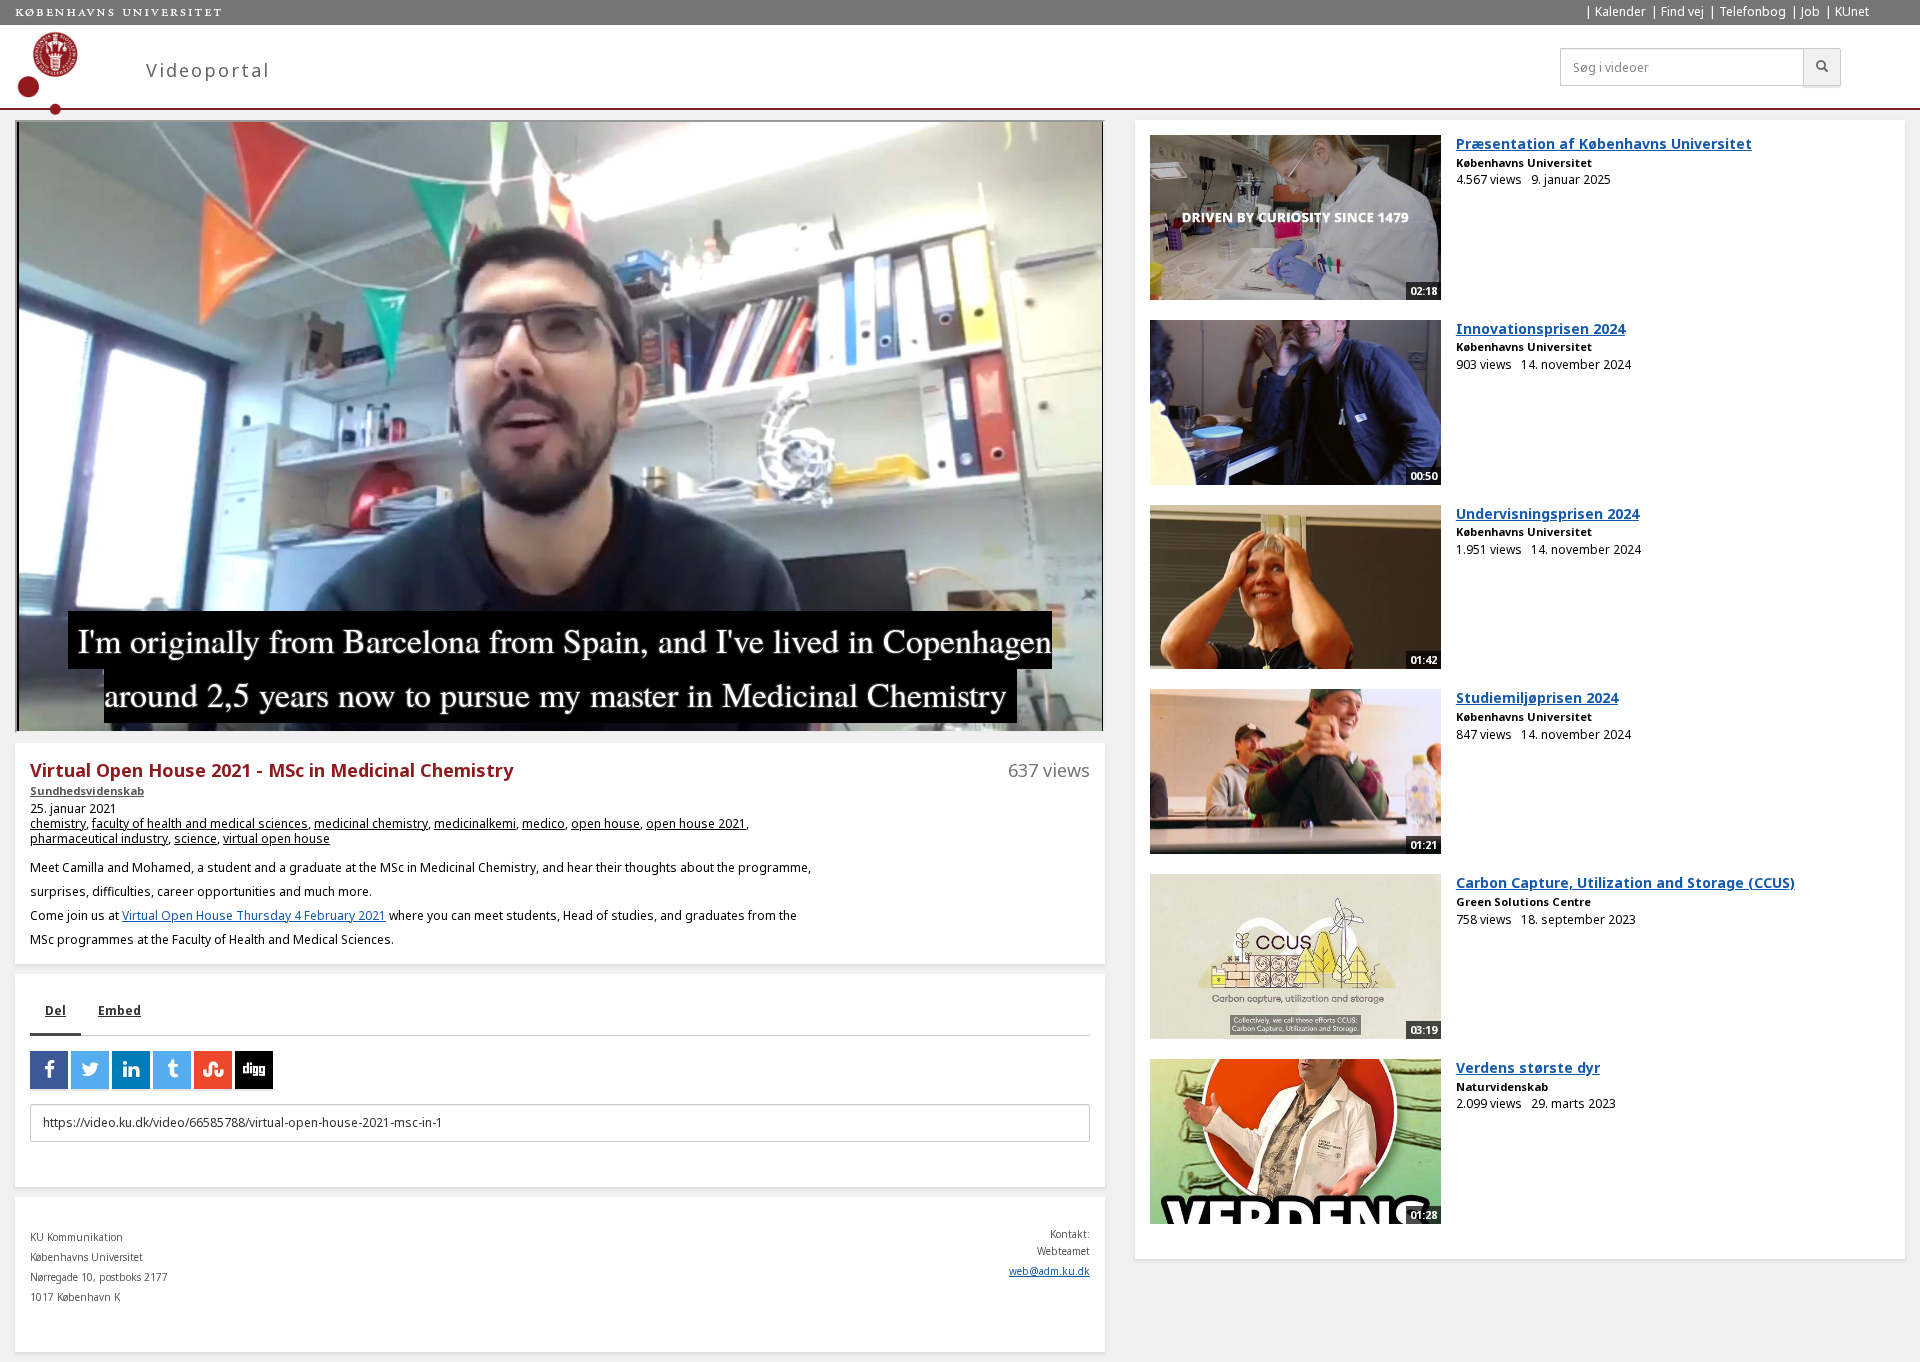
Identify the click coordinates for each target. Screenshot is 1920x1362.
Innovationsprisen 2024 (1540, 328)
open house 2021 (696, 823)
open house (605, 823)
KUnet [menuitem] (1852, 11)
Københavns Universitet (1524, 162)
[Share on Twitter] (90, 1070)
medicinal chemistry (371, 823)
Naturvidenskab (1502, 1086)
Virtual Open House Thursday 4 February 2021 (254, 915)
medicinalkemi (475, 823)
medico (543, 823)
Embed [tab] (119, 1010)
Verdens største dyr (1528, 1067)
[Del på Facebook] (49, 1070)
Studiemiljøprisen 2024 (1537, 697)
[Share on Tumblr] (172, 1070)
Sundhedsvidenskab (87, 790)
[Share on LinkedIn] (131, 1070)
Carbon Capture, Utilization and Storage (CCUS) (1625, 882)
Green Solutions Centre (1523, 901)
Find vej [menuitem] (1682, 11)
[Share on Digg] (254, 1070)
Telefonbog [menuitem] (1752, 11)
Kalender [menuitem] (1620, 11)
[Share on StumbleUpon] (213, 1070)
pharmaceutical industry (99, 838)
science (195, 838)
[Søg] (1822, 67)
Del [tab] (55, 1010)
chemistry (58, 823)
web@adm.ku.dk (1049, 1271)
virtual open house (276, 838)
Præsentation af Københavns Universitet (1604, 143)
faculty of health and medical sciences (200, 823)
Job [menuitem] (1810, 11)
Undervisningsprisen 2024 (1547, 513)
